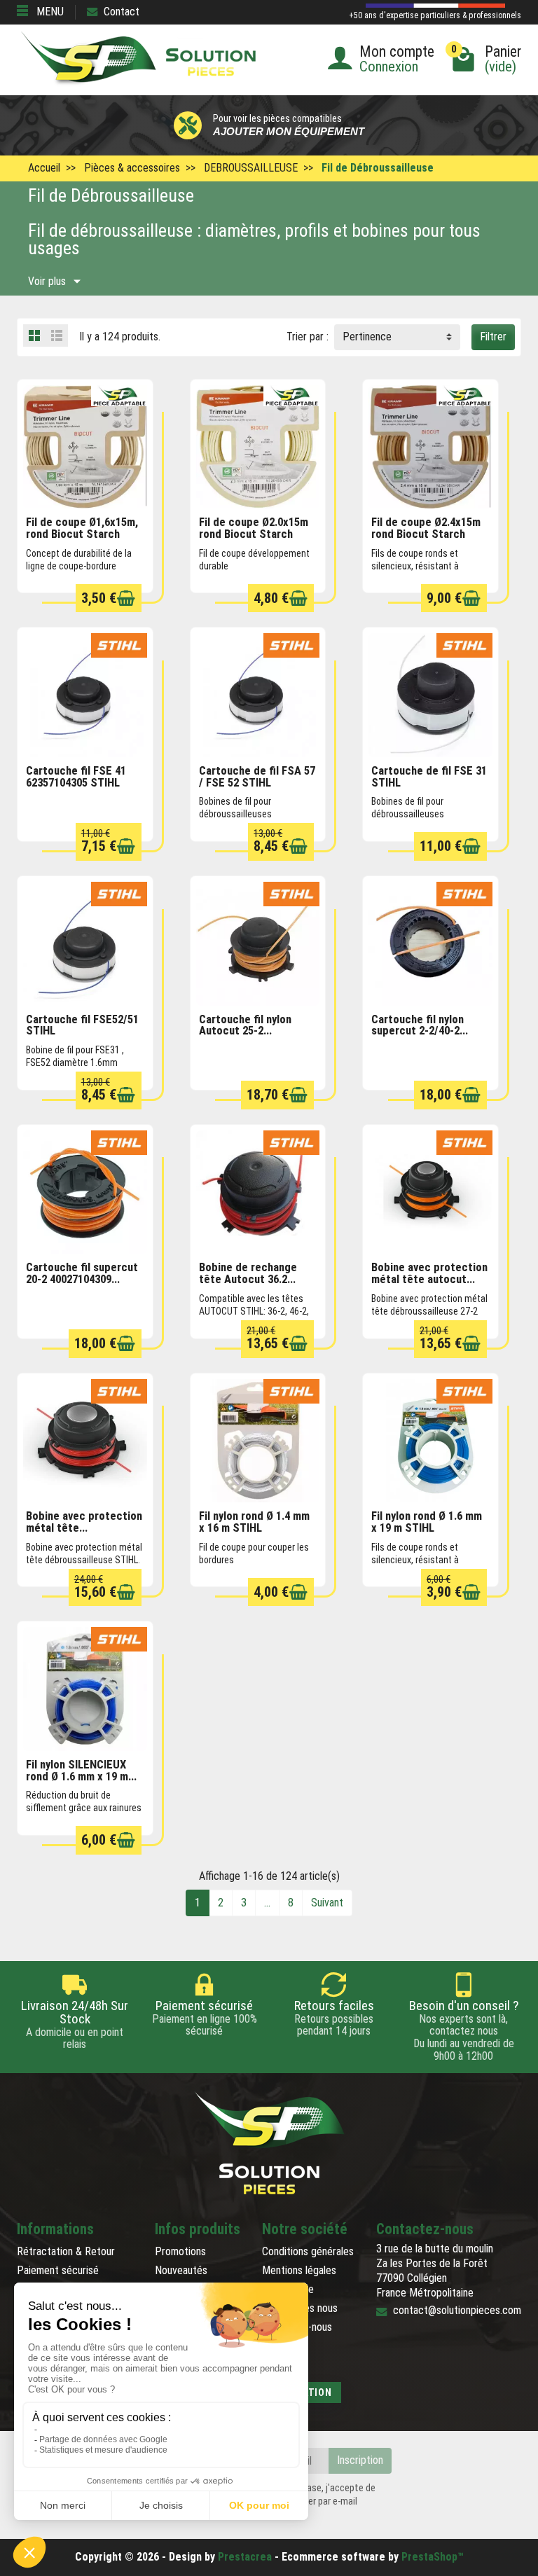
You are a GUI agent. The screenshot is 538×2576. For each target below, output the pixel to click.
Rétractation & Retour (66, 2251)
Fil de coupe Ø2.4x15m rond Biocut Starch (426, 528)
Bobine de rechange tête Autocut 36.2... (248, 1273)
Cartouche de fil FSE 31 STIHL (429, 777)
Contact (122, 12)
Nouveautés (181, 2270)
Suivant (327, 1903)
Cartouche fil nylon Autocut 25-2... (245, 1025)
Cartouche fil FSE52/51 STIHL (82, 1025)
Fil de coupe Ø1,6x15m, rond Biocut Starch (82, 528)
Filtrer (493, 337)
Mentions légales (299, 2270)
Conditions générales (308, 2251)
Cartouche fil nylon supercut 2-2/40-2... (420, 1025)
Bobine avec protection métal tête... (84, 1522)
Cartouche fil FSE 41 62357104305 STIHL (76, 777)
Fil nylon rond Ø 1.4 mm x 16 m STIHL (254, 1522)
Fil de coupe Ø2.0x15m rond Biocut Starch (254, 528)
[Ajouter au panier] (126, 598)
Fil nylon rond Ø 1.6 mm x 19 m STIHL (427, 1522)
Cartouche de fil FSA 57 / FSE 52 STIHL (257, 777)
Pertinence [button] (367, 337)
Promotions (180, 2251)
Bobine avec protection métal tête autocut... (429, 1273)
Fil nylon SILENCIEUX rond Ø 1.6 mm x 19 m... (81, 1771)
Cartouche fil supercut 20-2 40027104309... (82, 1273)
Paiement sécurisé (58, 2270)
